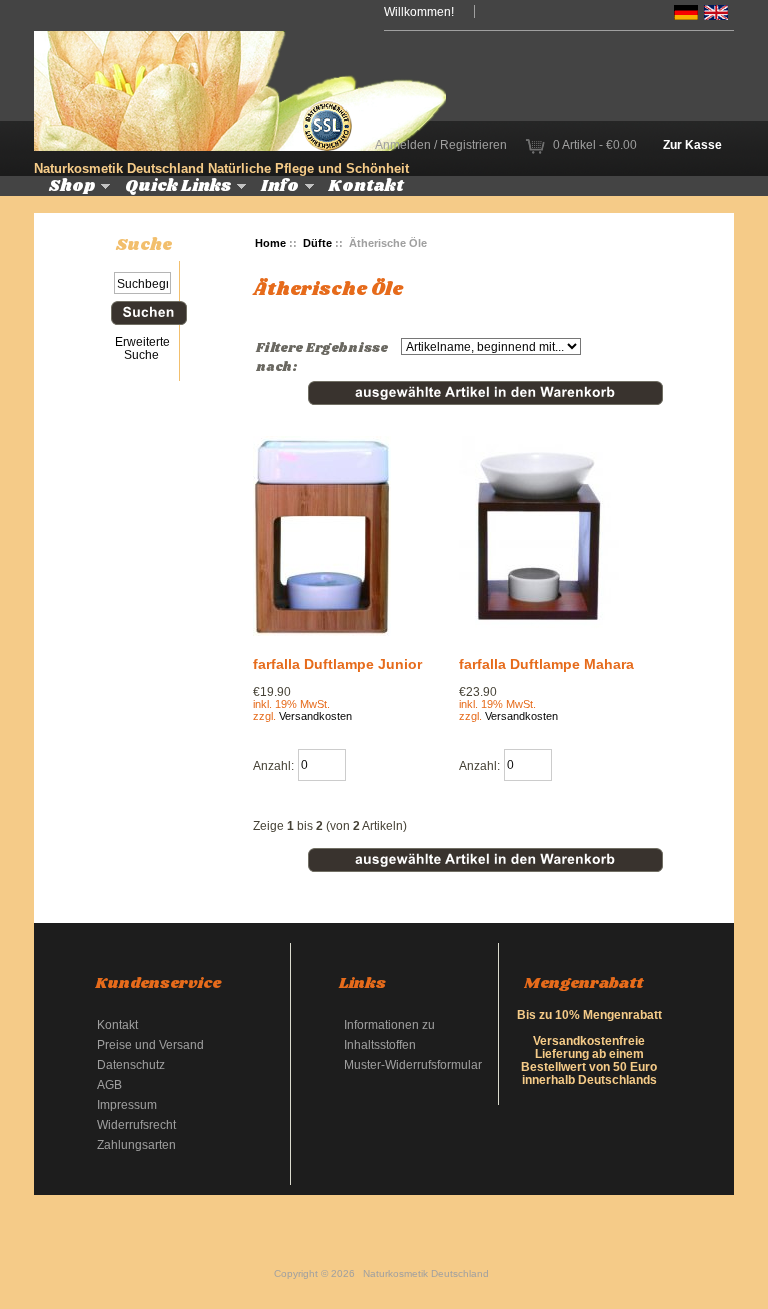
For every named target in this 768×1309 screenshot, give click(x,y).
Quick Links (178, 186)
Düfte (317, 243)
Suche (144, 245)
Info (280, 186)
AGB (109, 1084)
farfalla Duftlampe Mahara (546, 664)
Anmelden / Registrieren (441, 144)
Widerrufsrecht (136, 1124)
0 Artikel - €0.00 (595, 144)
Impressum (127, 1104)
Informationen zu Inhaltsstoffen (389, 1034)
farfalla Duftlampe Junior (337, 664)
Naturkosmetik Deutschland (426, 1273)
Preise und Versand (150, 1044)
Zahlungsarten (136, 1144)
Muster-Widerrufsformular (413, 1064)
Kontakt (366, 186)
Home (270, 243)
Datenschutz (131, 1064)
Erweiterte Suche (142, 348)
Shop (72, 186)
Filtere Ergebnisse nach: (322, 358)
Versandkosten (315, 716)
